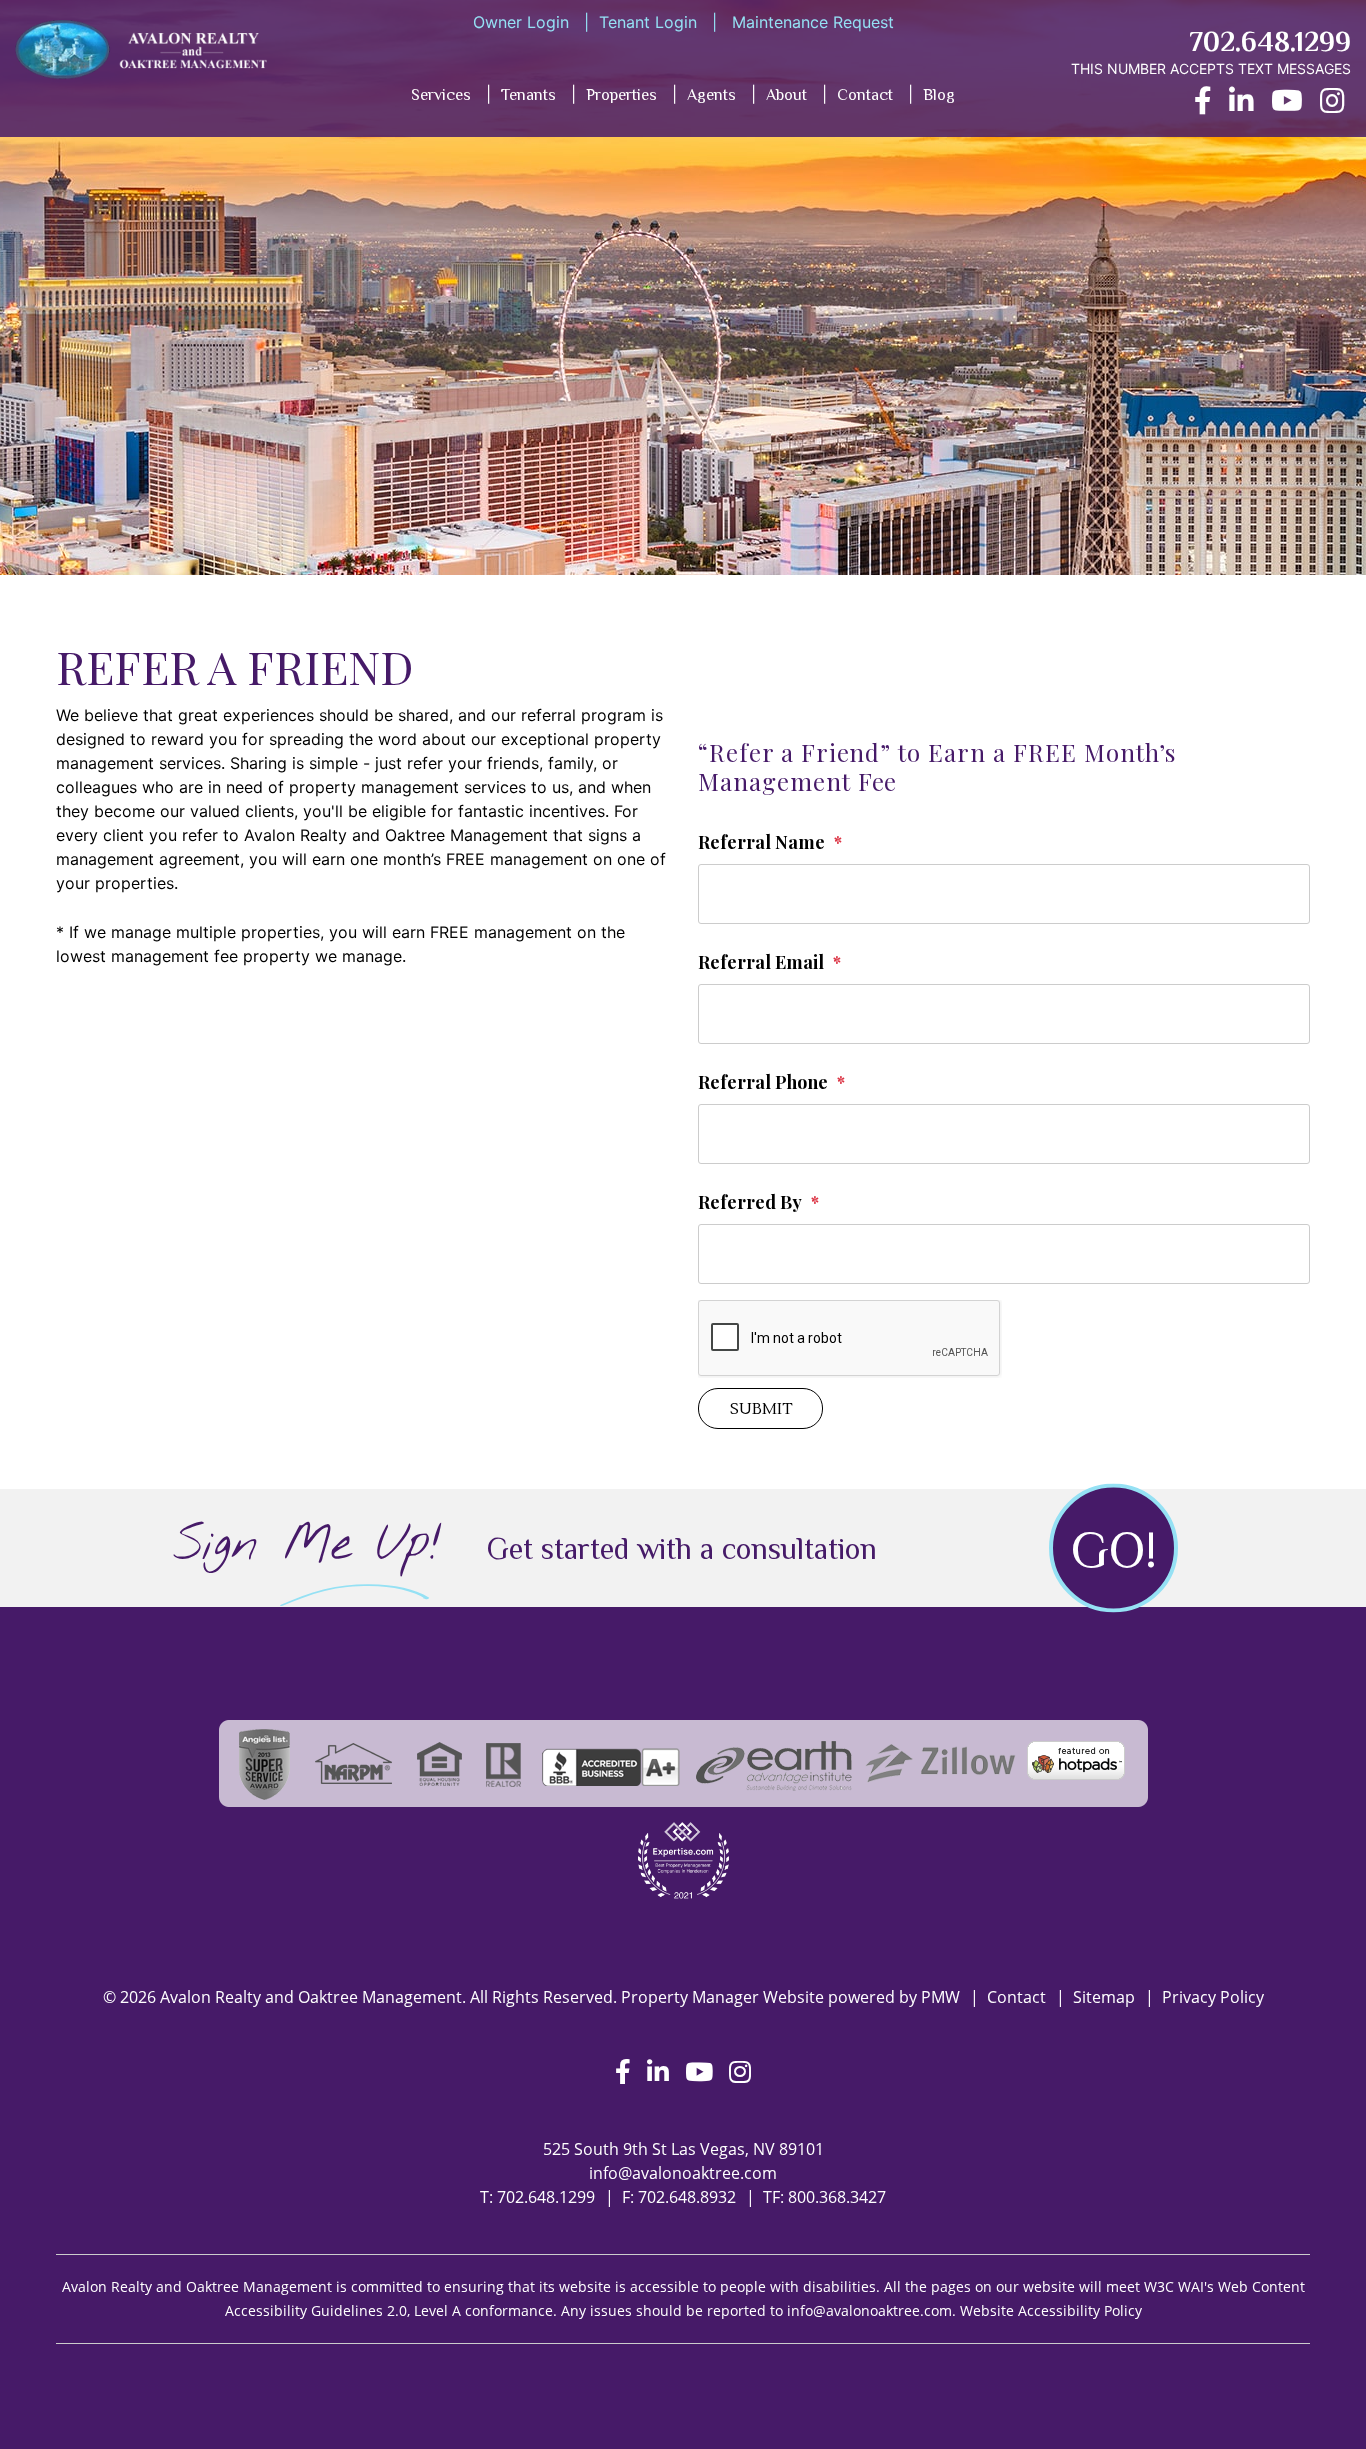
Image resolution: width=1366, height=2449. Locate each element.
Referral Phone (763, 1082)
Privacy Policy (1213, 1997)
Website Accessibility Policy (1051, 2310)
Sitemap (1104, 1997)
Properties (621, 95)
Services (441, 95)
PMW (940, 1997)
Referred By (750, 1202)
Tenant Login (648, 22)
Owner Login (521, 22)
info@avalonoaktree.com (683, 2173)
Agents (711, 95)
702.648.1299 (1270, 41)
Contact (865, 95)
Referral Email (761, 962)
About (786, 95)
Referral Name (761, 842)
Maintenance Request (810, 22)
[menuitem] (516, 99)
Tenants (528, 95)
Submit (761, 1409)
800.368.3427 (837, 2197)
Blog (939, 95)
